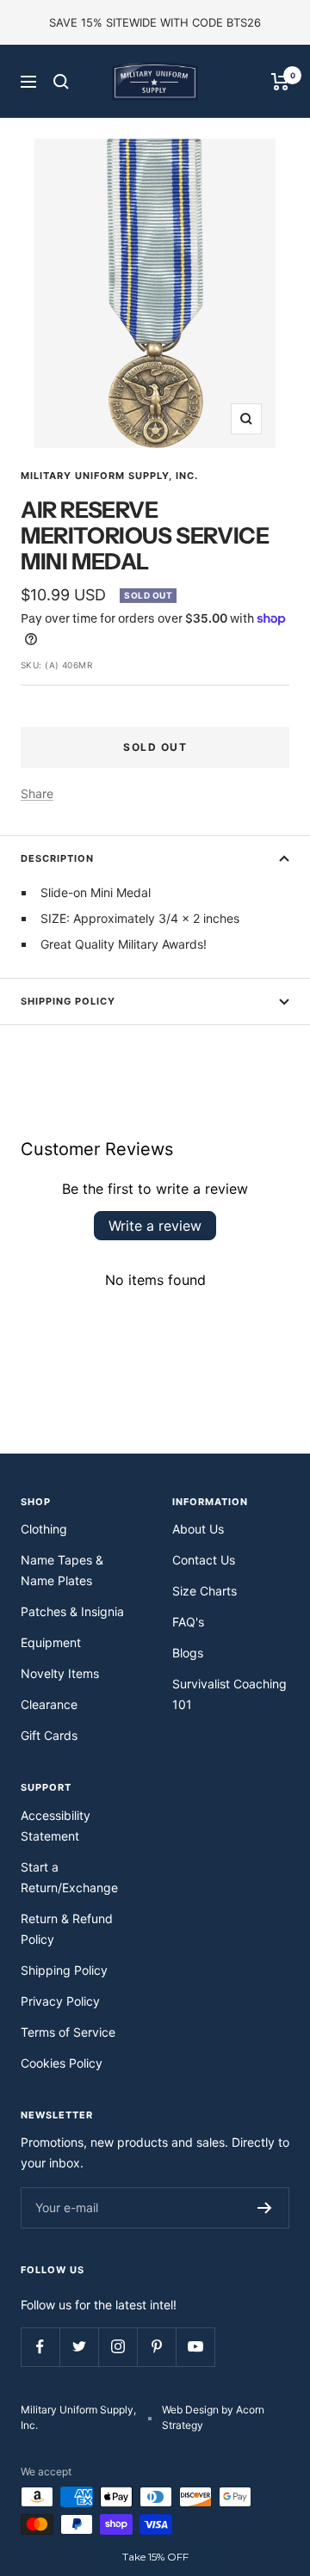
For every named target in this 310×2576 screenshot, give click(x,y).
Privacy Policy (60, 2001)
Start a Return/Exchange (69, 1877)
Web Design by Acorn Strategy (213, 2417)
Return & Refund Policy (67, 1929)
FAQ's (188, 1622)
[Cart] (280, 82)
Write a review (155, 1226)
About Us (198, 1529)
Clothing (44, 1529)
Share (37, 793)
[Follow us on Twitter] (79, 2347)
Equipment (51, 1642)
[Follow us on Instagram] (118, 2347)
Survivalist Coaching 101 (229, 1694)
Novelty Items (60, 1673)
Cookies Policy (62, 2063)
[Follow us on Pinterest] (156, 2347)
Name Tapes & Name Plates (62, 1570)
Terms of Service (68, 2032)
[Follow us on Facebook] (40, 2347)
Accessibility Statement (56, 1826)
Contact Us (204, 1560)
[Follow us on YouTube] (195, 2347)
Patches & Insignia (72, 1611)
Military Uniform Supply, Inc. (109, 476)
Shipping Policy (68, 1001)
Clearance (49, 1704)
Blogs (188, 1653)
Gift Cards (49, 1735)
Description (57, 858)
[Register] (265, 2208)
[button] (155, 2557)
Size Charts (205, 1591)
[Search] (61, 82)
